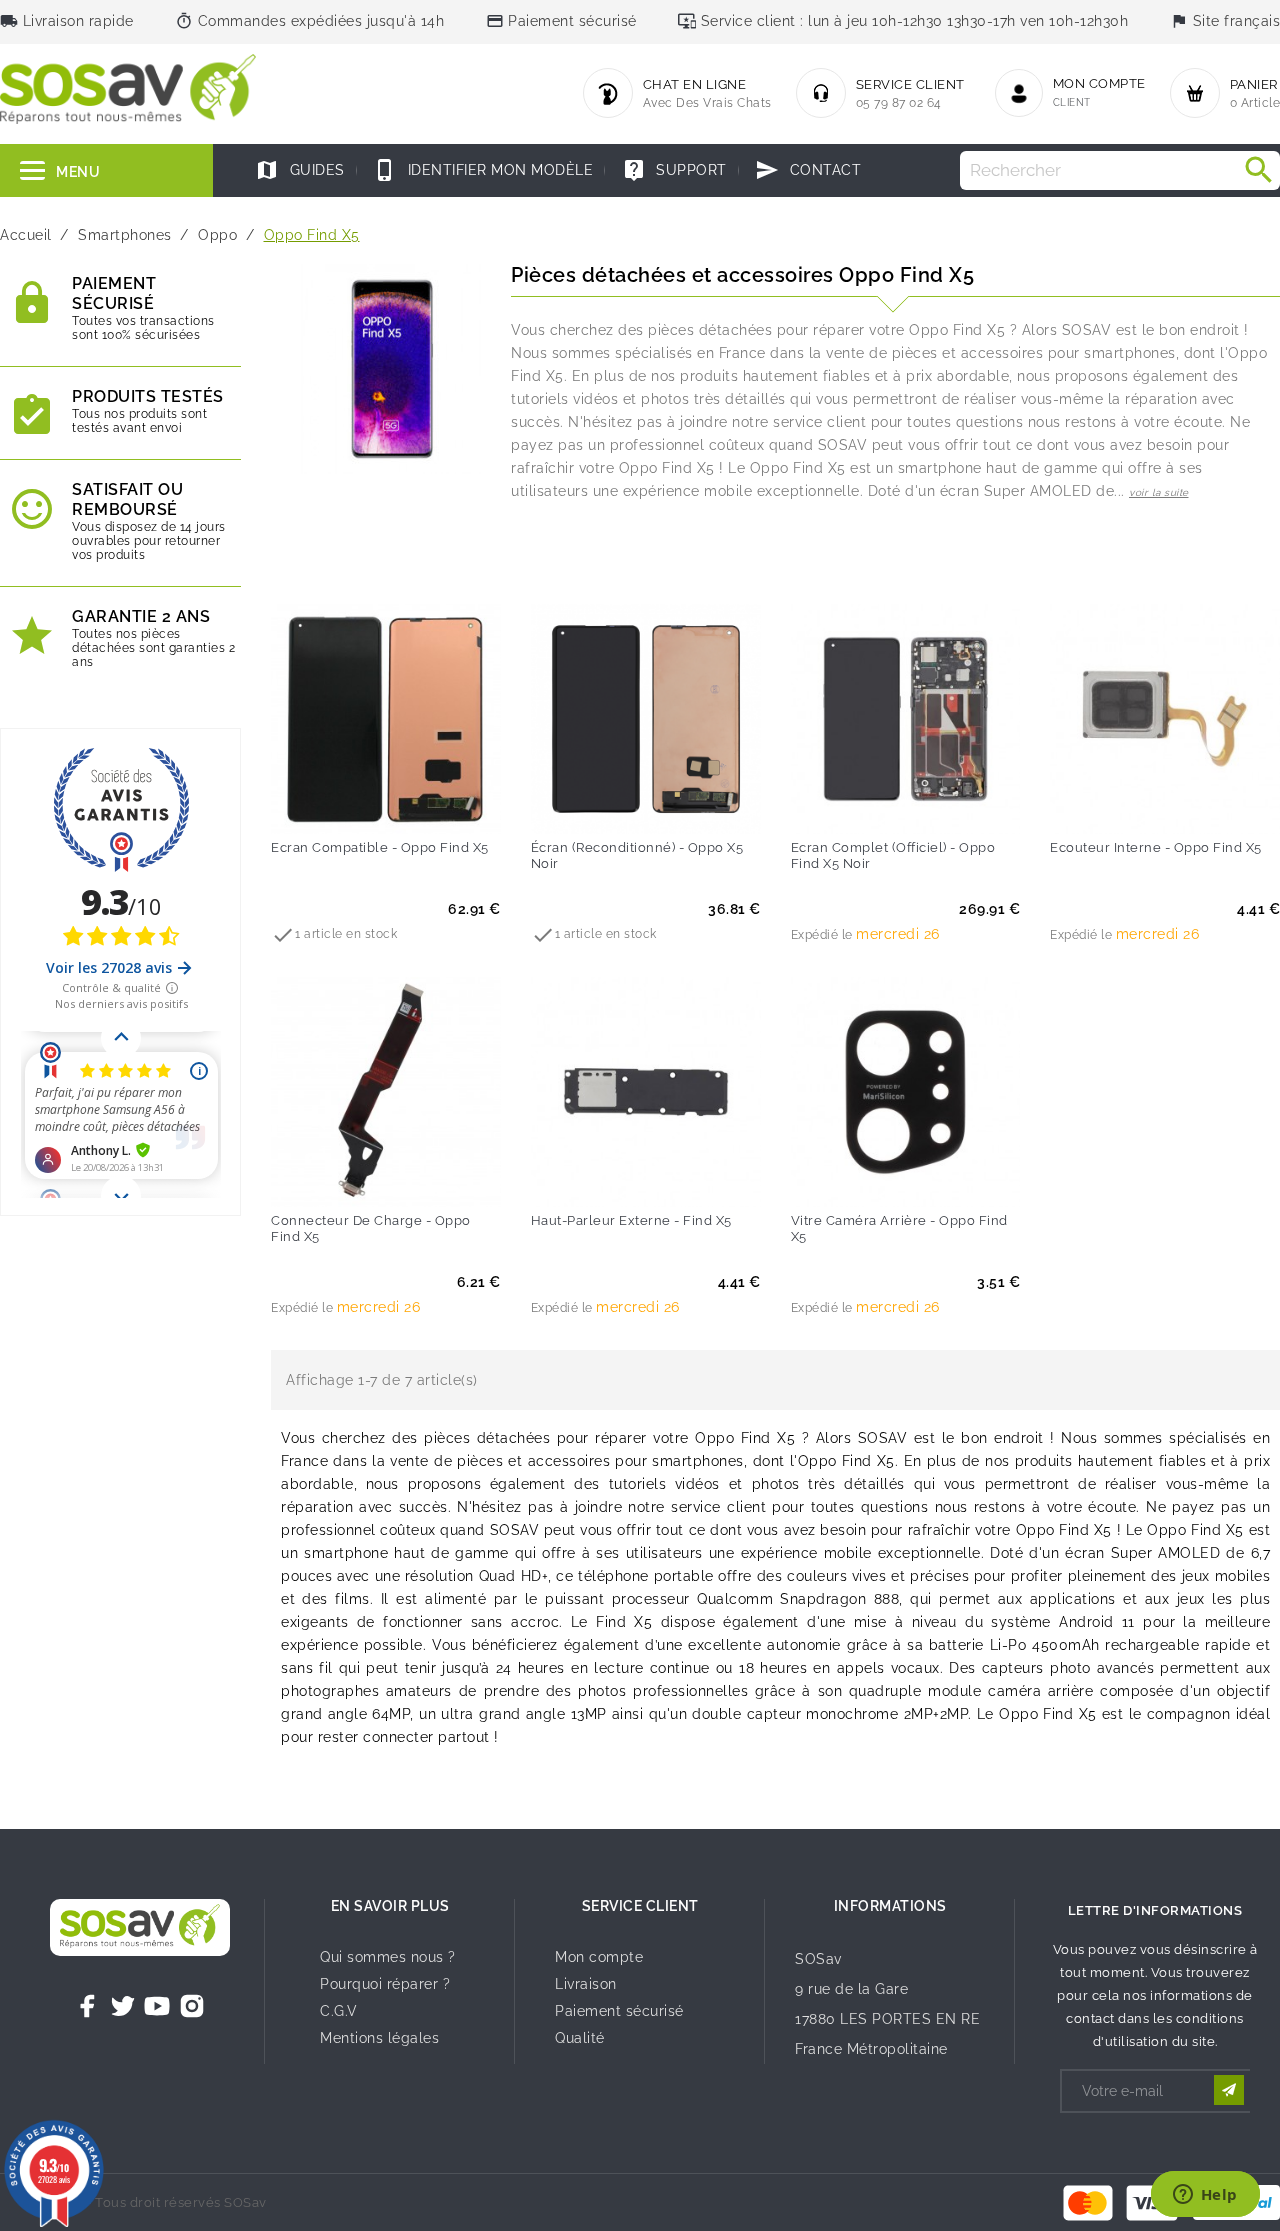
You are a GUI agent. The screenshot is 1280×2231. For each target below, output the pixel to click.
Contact (808, 170)
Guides (300, 170)
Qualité (580, 2038)
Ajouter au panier (345, 805)
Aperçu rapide (427, 805)
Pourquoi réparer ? (385, 1984)
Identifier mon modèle (483, 170)
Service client (640, 1906)
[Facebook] (88, 2006)
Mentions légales (379, 2038)
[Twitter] (123, 2006)
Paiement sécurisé (619, 2011)
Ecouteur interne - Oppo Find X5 (1156, 847)
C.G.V (339, 2011)
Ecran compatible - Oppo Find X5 (380, 847)
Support (674, 170)
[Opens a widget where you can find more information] (1205, 2196)
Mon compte (599, 1957)
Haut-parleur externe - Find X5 (631, 1220)
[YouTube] (157, 2006)
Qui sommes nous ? (388, 1957)
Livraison (586, 1984)
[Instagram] (192, 2006)
